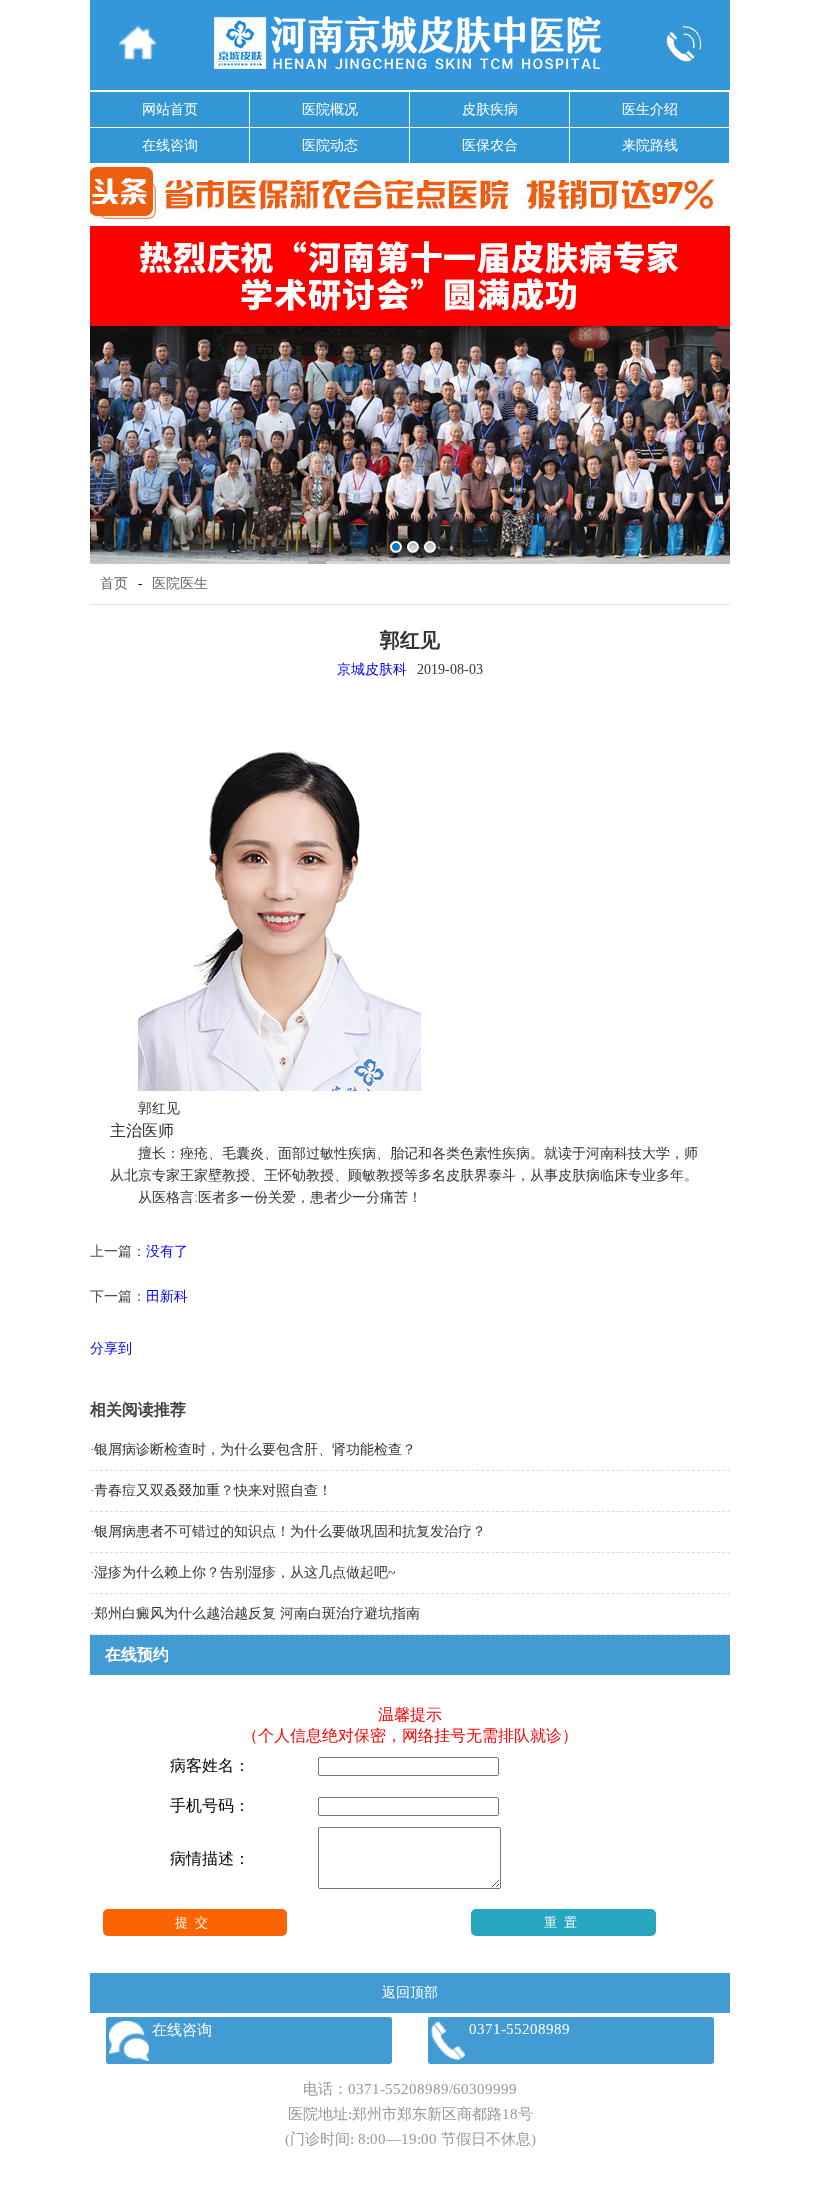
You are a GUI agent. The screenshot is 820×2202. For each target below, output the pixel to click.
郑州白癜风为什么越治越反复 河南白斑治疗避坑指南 (257, 1613)
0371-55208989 (398, 2089)
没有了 (167, 1251)
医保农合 (490, 145)
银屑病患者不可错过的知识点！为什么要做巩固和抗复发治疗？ (290, 1531)
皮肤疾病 (490, 109)
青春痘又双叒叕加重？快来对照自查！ (213, 1490)
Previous (108, 380)
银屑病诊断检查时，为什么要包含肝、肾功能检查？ (255, 1449)
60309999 (485, 2089)
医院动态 (330, 145)
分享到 (111, 1348)
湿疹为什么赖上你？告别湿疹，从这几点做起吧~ (245, 1572)
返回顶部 (410, 1992)
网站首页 (170, 109)
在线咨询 (170, 145)
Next (711, 380)
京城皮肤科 (372, 669)
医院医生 (180, 583)
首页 (114, 583)
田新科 (167, 1296)
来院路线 (650, 145)
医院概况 (330, 109)
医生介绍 (650, 109)
